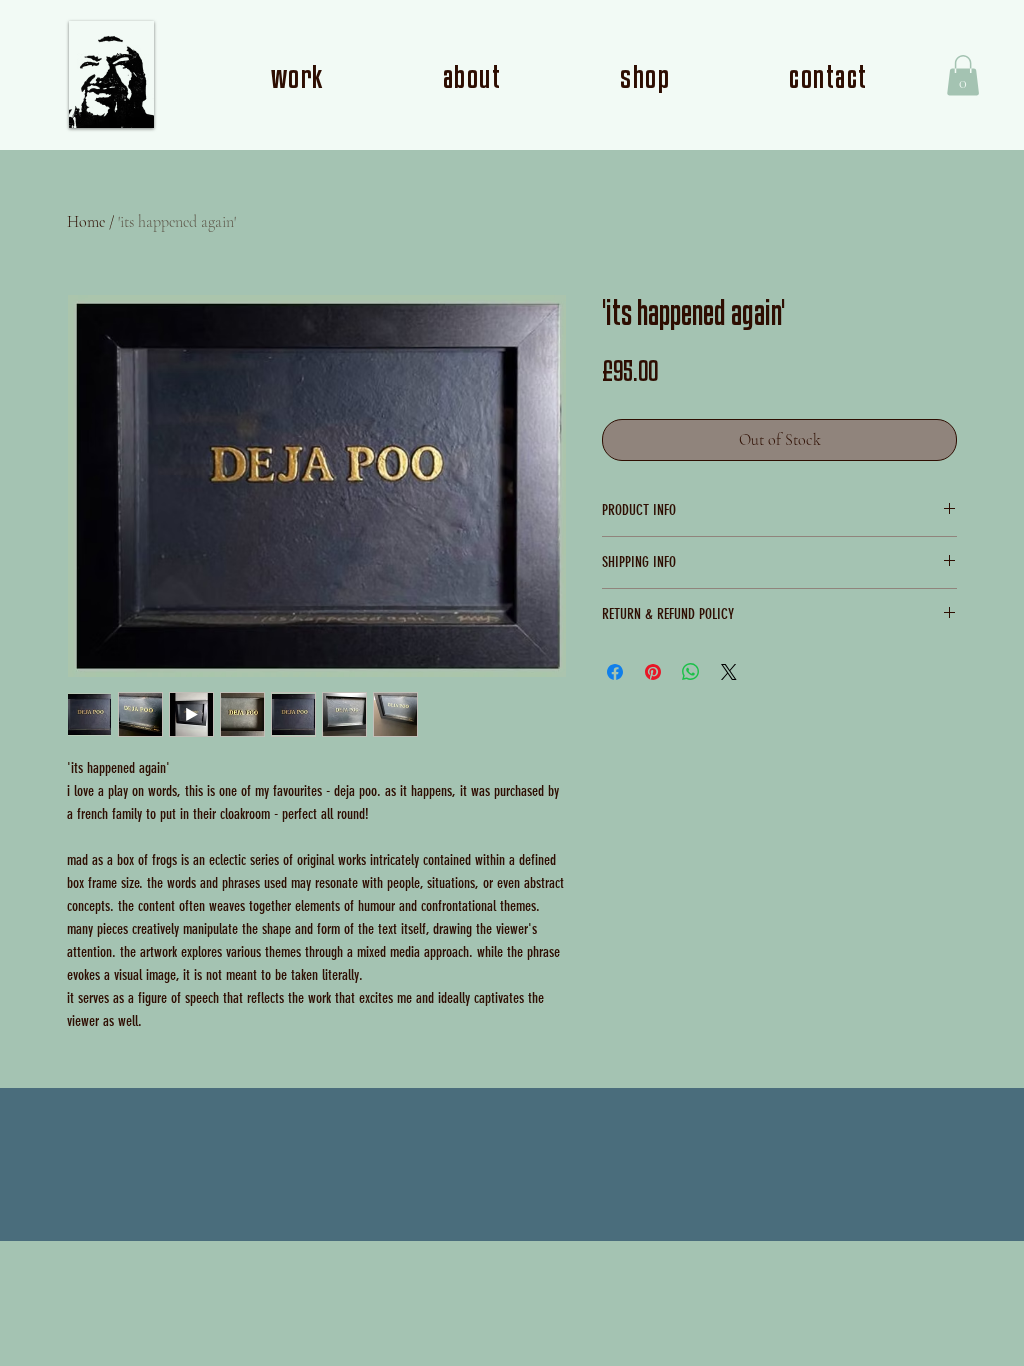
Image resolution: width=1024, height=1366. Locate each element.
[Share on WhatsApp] (691, 672)
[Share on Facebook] (615, 672)
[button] (963, 75)
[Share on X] (729, 672)
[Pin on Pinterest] (653, 672)
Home (86, 222)
